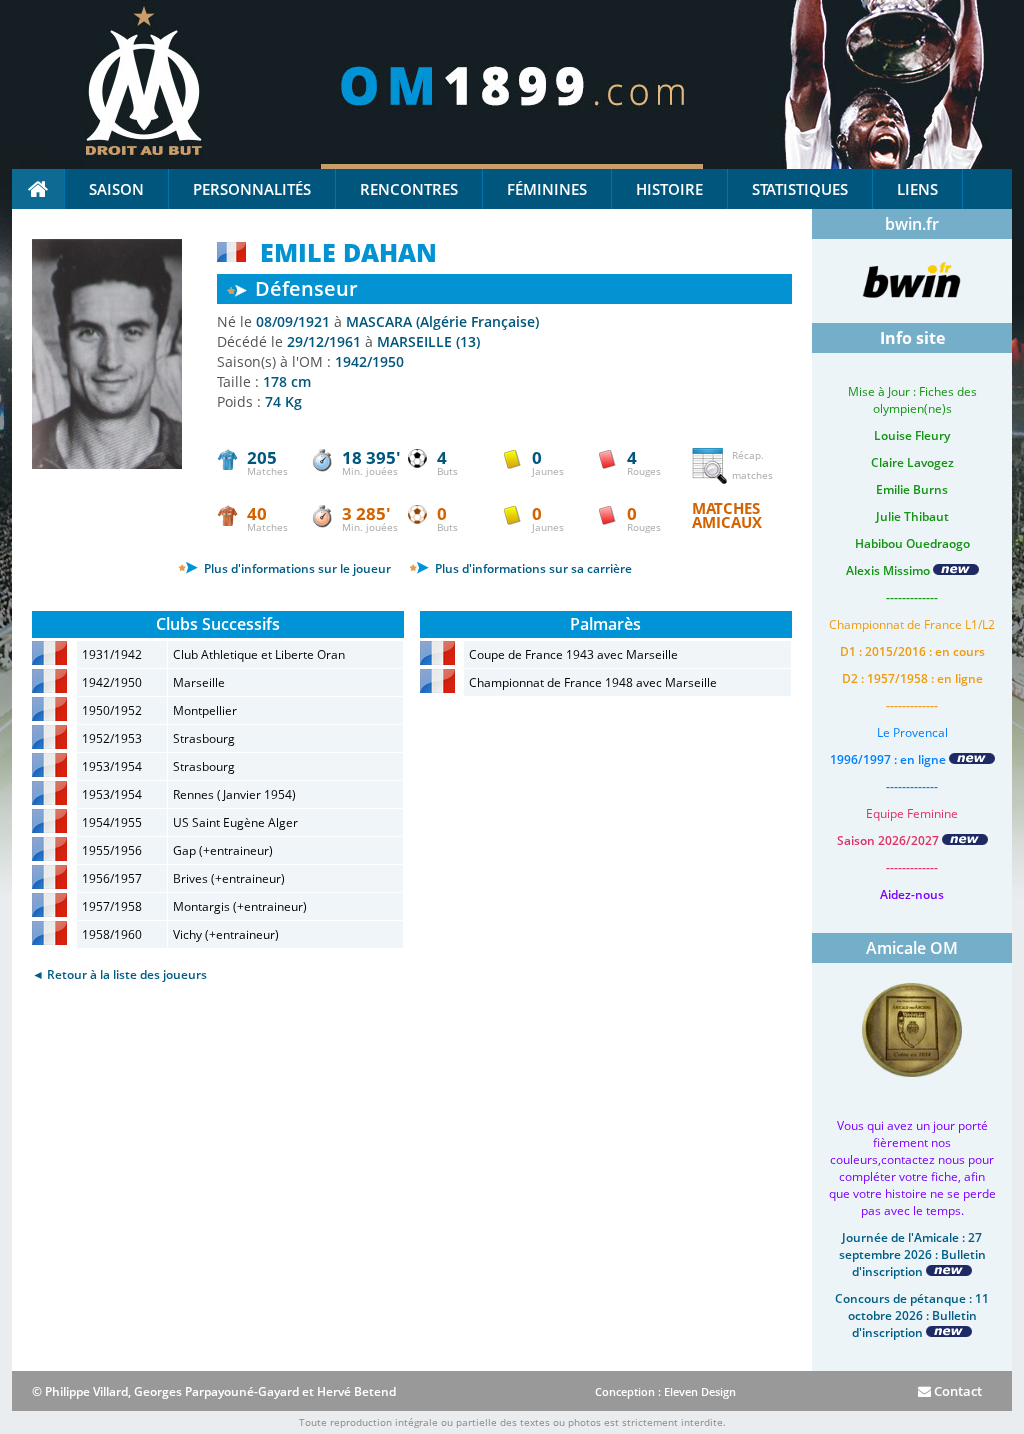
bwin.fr (912, 224)
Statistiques (800, 189)
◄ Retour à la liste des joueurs (119, 974)
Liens (917, 189)
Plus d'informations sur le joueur (296, 568)
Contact (956, 1391)
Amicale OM (912, 948)
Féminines (547, 189)
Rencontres (409, 189)
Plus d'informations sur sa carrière (532, 568)
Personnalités (252, 189)
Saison (116, 189)
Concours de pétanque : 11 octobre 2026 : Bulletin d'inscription (912, 1315)
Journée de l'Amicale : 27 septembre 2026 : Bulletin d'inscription (912, 1254)
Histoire (669, 189)
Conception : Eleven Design (665, 1391)
